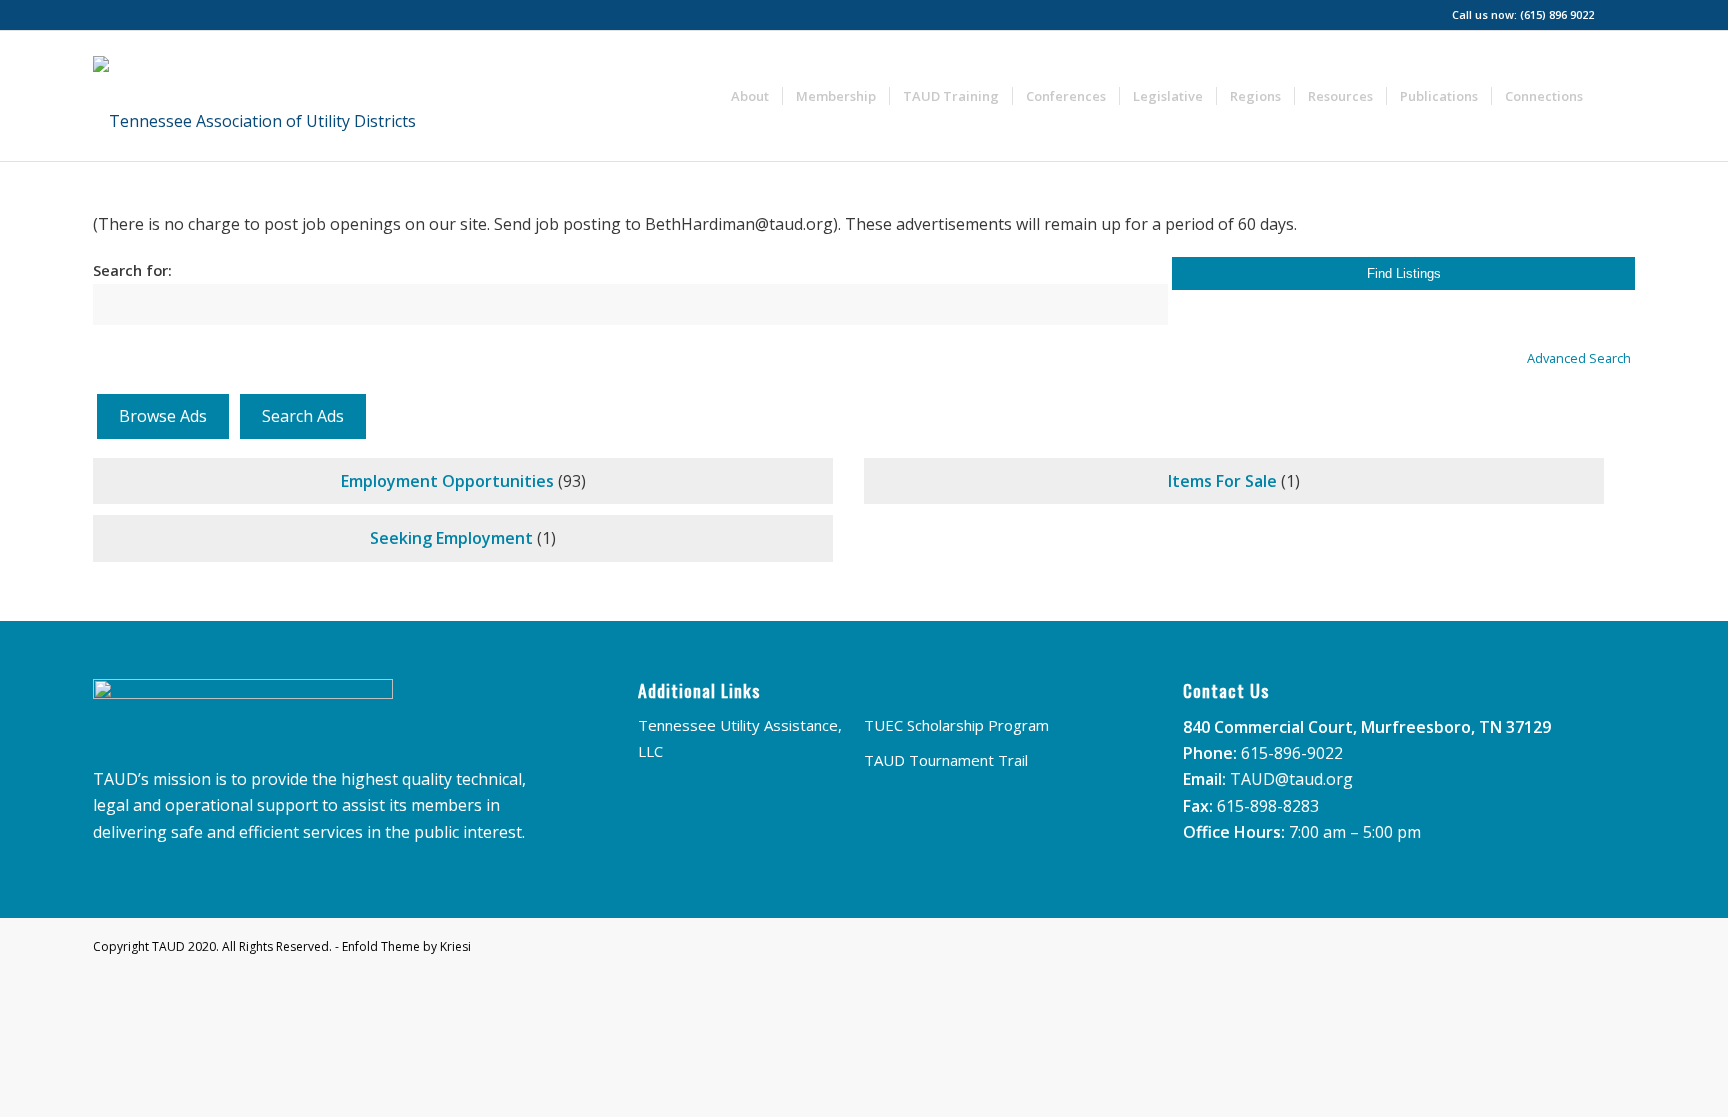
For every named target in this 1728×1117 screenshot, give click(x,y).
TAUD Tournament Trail (946, 760)
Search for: (132, 270)
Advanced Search (1579, 358)
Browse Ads (163, 416)
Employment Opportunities (447, 481)
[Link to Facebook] (1620, 15)
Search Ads (303, 416)
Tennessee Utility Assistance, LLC (740, 738)
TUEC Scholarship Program (956, 725)
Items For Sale (1222, 481)
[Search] (1615, 96)
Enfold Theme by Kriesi (406, 946)
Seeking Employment (451, 538)
